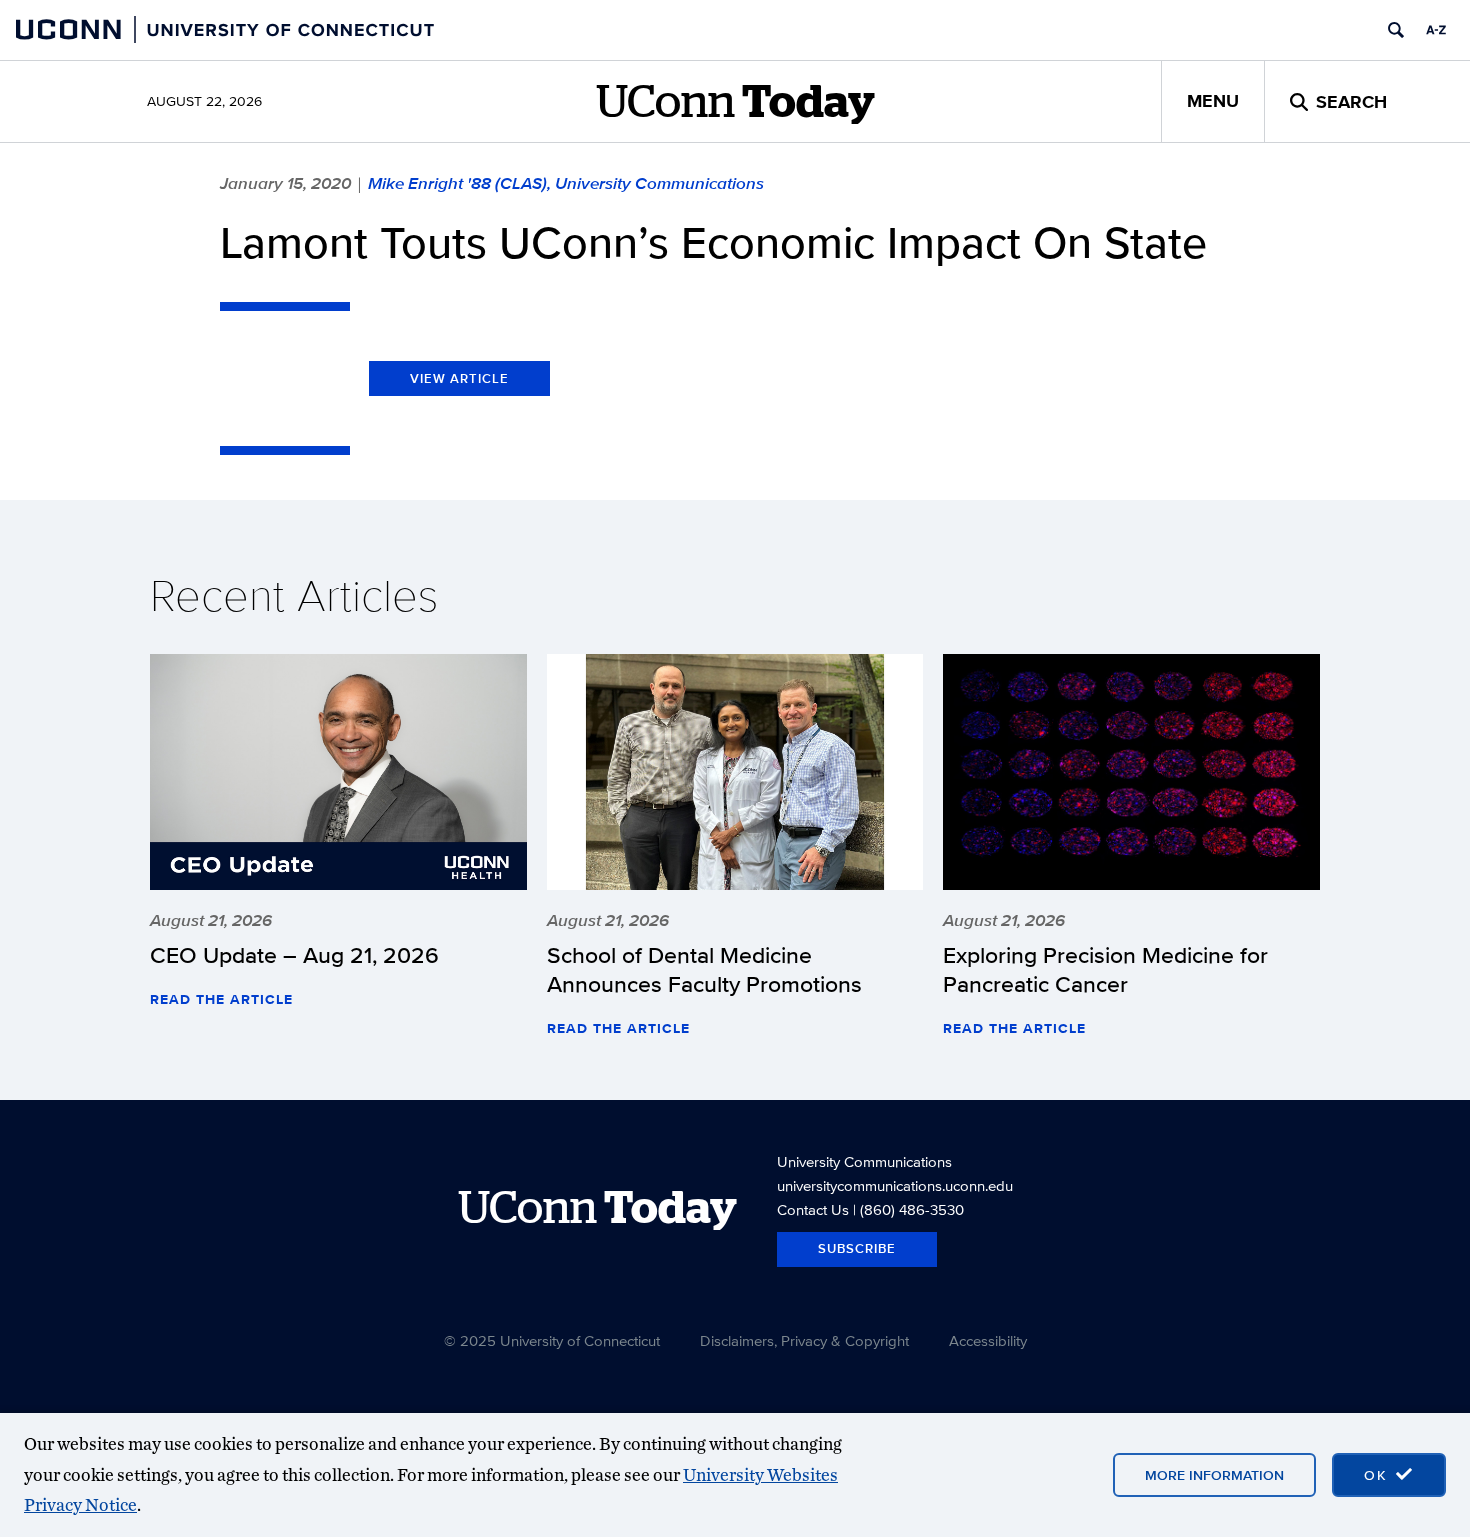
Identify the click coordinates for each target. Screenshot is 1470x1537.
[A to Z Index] (1436, 30)
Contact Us (813, 1209)
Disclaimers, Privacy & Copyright (804, 1340)
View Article (459, 378)
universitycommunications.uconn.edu (895, 1185)
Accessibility (988, 1340)
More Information (1214, 1475)
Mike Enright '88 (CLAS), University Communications (566, 183)
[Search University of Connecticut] (1396, 30)
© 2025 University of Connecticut (552, 1340)
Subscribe (857, 1248)
